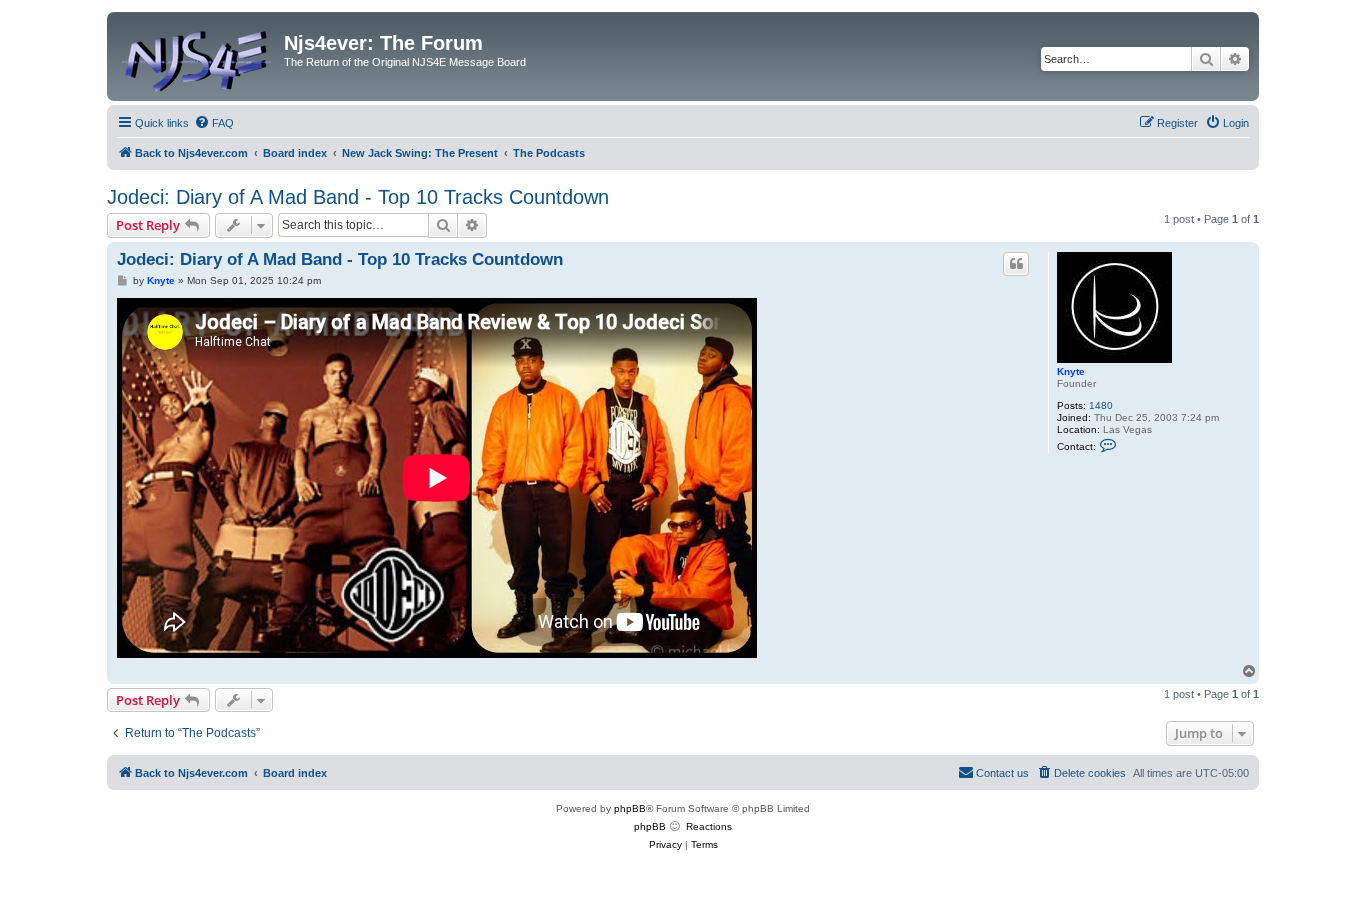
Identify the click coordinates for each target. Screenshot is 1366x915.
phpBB (630, 808)
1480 (1101, 405)
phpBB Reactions (683, 826)
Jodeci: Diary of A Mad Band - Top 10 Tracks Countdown (358, 197)
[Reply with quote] (1016, 264)
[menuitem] (214, 123)
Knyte (1071, 371)
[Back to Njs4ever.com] (198, 56)
